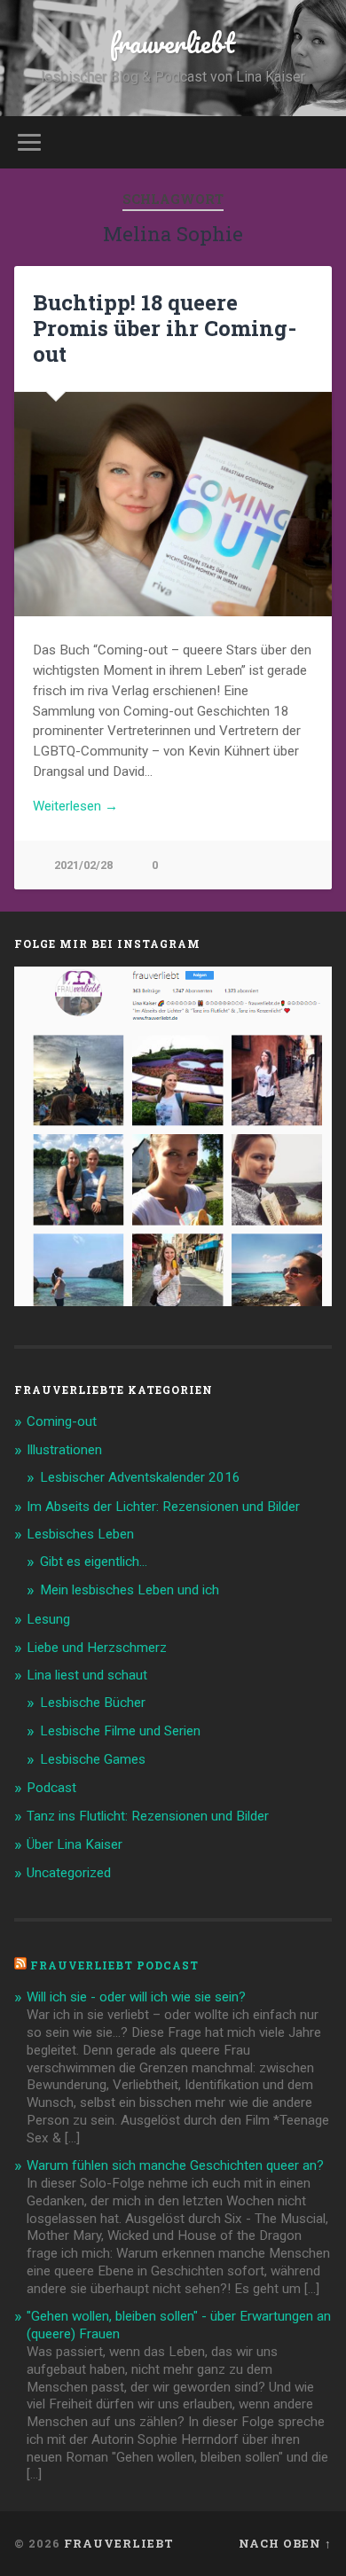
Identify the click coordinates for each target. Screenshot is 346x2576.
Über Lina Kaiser (75, 1844)
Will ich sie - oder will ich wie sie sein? (136, 1997)
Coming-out (62, 1421)
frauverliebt (173, 43)
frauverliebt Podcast (114, 1965)
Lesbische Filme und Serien (120, 1731)
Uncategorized (69, 1873)
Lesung (48, 1619)
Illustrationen (64, 1450)
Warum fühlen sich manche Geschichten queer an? (175, 2165)
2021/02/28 (83, 865)
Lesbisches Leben (80, 1534)
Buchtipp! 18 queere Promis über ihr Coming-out (165, 328)
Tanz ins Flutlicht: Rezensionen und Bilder (148, 1816)
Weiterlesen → (75, 806)
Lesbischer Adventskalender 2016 (140, 1477)
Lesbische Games (93, 1759)
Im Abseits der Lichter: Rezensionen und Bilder (163, 1507)
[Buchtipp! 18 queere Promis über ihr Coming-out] (173, 505)
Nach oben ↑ (285, 2543)
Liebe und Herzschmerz (97, 1648)
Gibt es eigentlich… (94, 1562)
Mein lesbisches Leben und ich (130, 1590)
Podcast (51, 1788)
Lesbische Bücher (93, 1703)
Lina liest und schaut (87, 1675)
